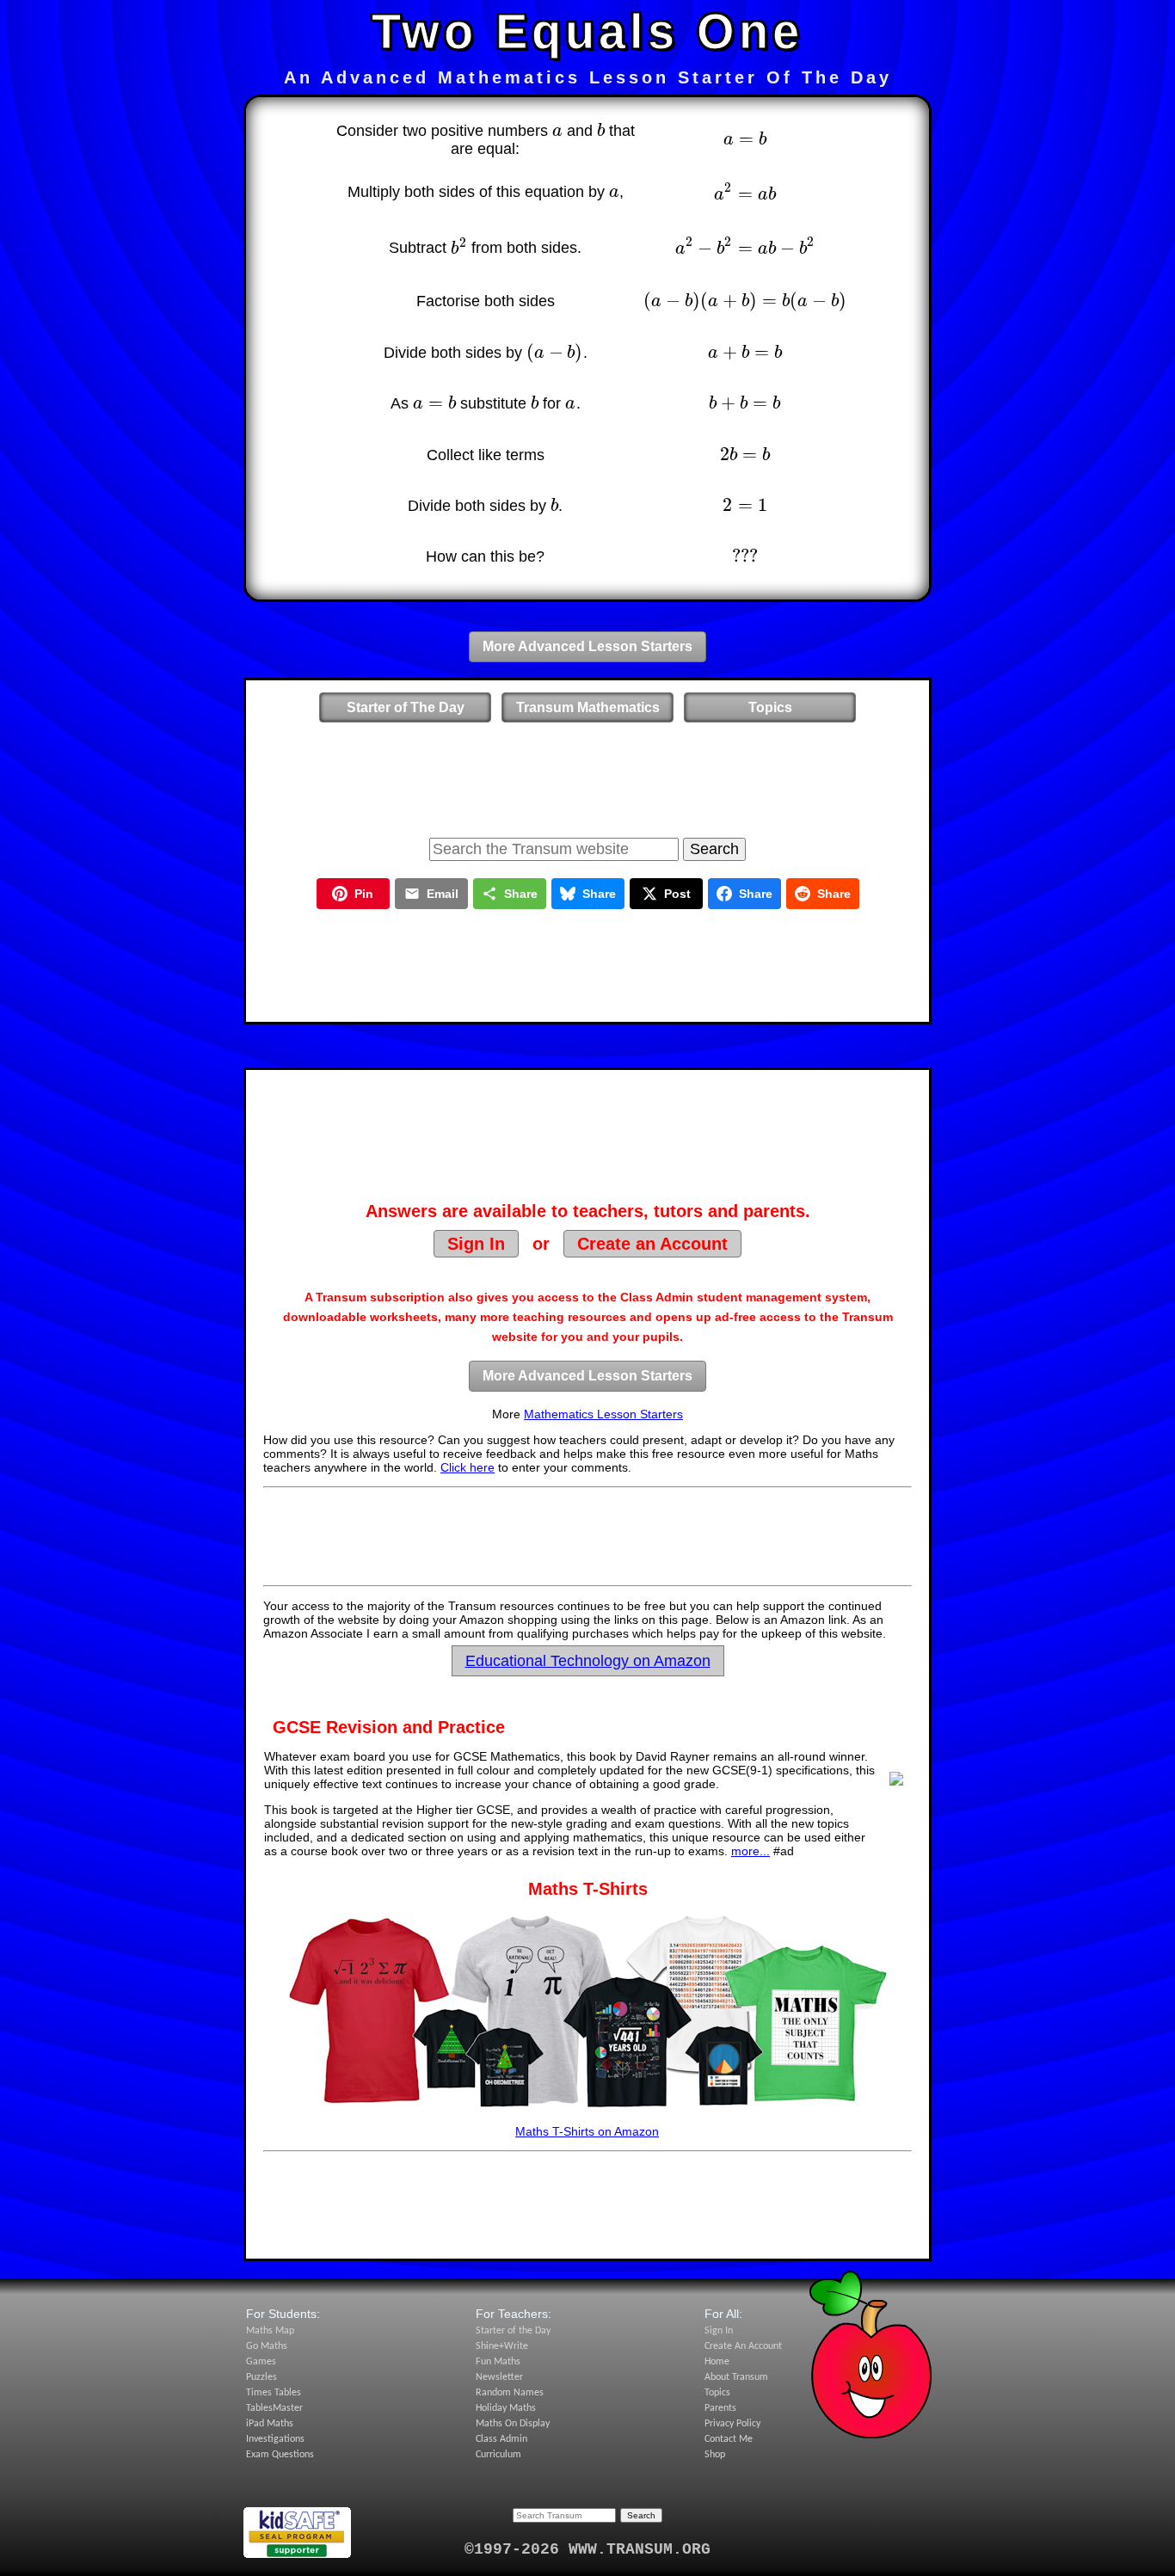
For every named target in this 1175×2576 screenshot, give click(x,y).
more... (751, 1851)
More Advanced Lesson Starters (587, 646)
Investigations (275, 2439)
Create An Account (743, 2346)
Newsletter (499, 2377)
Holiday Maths (506, 2408)
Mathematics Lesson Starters (603, 1414)
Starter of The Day (406, 707)
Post (677, 894)
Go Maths (267, 2346)
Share (521, 894)
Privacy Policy (732, 2424)
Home (717, 2362)
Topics (770, 707)
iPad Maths (270, 2424)
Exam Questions (280, 2455)
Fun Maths (498, 2362)
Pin (364, 894)
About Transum (736, 2377)
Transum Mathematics (588, 707)
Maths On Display (513, 2424)
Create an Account (652, 1244)
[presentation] (557, 131)
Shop (715, 2455)
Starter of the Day (513, 2331)
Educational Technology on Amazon (588, 1661)
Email (443, 894)
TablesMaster (274, 2408)
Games (261, 2362)
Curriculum (498, 2455)
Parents (720, 2408)
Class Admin (501, 2439)
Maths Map (270, 2331)
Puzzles (261, 2377)
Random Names (510, 2393)
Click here (468, 1467)
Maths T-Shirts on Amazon (587, 2131)
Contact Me (729, 2439)
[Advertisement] (587, 777)
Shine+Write (502, 2346)
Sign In (476, 1244)
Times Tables (274, 2393)
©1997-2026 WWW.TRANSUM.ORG (587, 2549)
